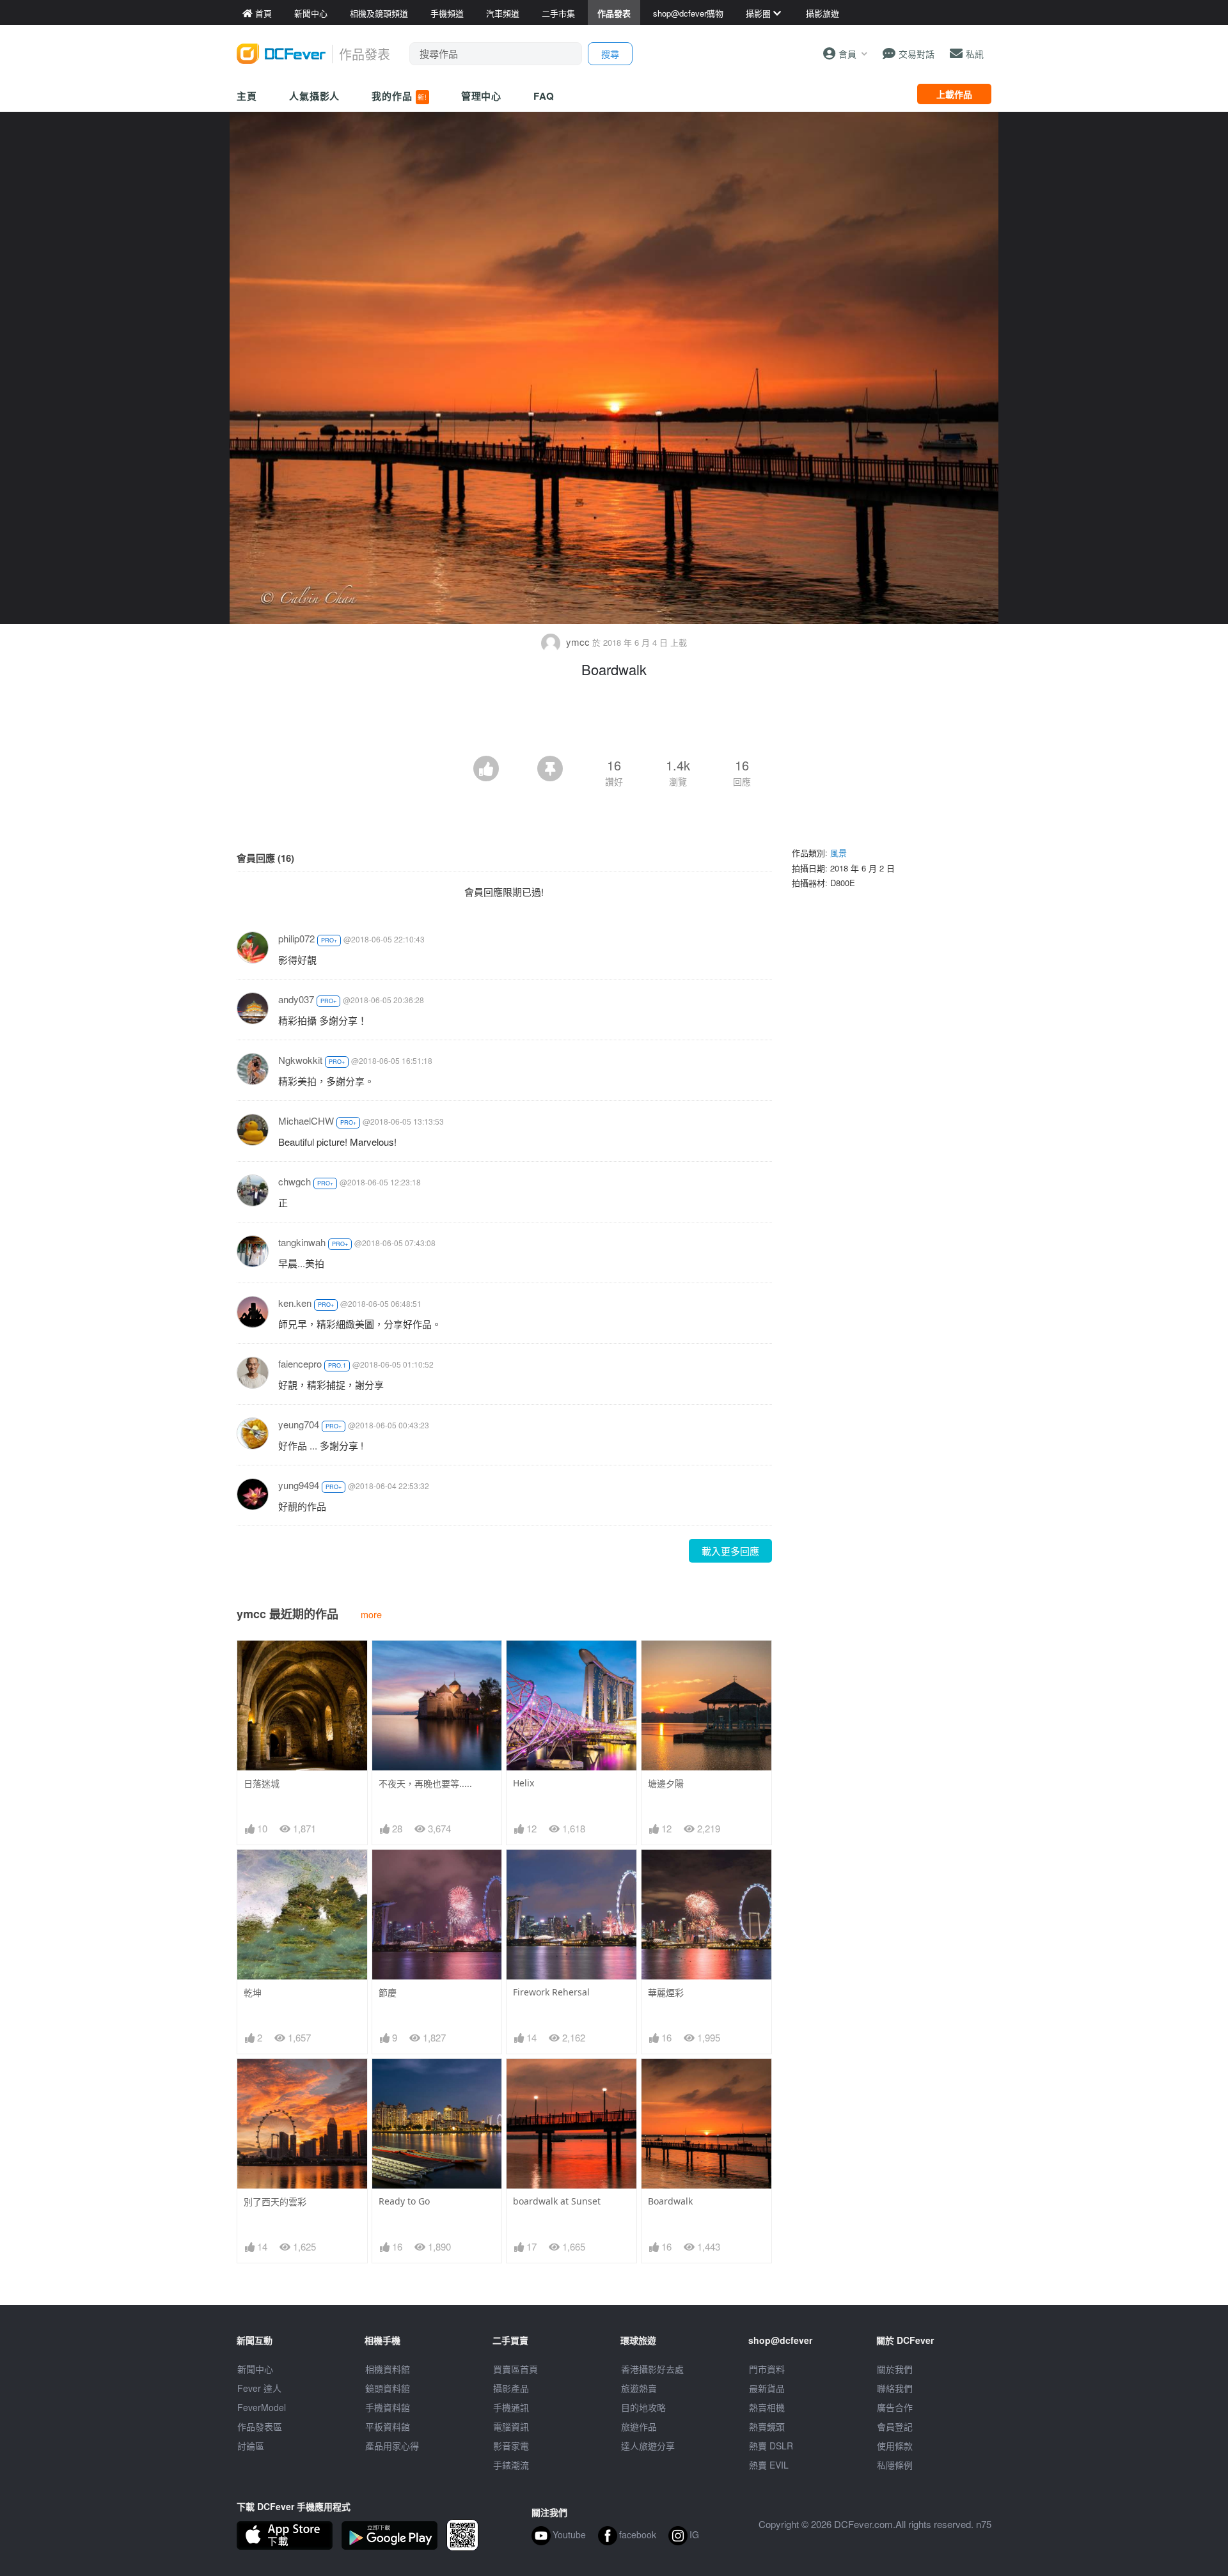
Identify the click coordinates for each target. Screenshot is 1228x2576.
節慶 (388, 1993)
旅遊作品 (639, 2426)
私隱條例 (895, 2465)
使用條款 (895, 2446)
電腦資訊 (511, 2426)
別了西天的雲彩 (275, 2202)
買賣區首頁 (516, 2369)
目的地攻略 (643, 2407)
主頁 (247, 96)
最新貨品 (767, 2388)
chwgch (295, 1181)
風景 (838, 853)
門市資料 (767, 2369)
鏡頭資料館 (388, 2388)
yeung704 (299, 1424)
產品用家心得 (392, 2446)
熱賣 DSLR (771, 2446)
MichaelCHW (306, 1120)
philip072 (296, 938)
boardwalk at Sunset (557, 2201)
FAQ (544, 96)
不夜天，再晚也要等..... (425, 1784)
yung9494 (299, 1485)
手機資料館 (388, 2407)
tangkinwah (302, 1242)
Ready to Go (404, 2201)
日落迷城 (262, 1784)
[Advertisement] (614, 721)
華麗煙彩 (666, 1993)
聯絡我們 (895, 2388)
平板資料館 (388, 2426)
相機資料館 (388, 2369)
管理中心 (482, 96)
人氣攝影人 (315, 96)
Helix (523, 1783)
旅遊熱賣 (639, 2388)
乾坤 (253, 1993)
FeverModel (262, 2407)
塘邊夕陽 (666, 1784)
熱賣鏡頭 (767, 2426)
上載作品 (954, 94)
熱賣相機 (767, 2407)
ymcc (578, 642)
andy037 (296, 999)
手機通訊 (511, 2407)
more (371, 1614)
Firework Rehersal (551, 1992)
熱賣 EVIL (769, 2465)
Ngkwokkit (300, 1060)
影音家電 (511, 2446)
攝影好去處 (652, 2369)
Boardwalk (670, 2201)
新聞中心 (255, 2369)
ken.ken (295, 1303)
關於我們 (895, 2369)
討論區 (251, 2446)
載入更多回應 (730, 1551)
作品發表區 (260, 2426)
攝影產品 (511, 2388)
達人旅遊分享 (648, 2446)
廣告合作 (895, 2407)
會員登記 (895, 2426)
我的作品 (399, 96)
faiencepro (300, 1363)
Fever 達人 (259, 2388)
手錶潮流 (511, 2465)
